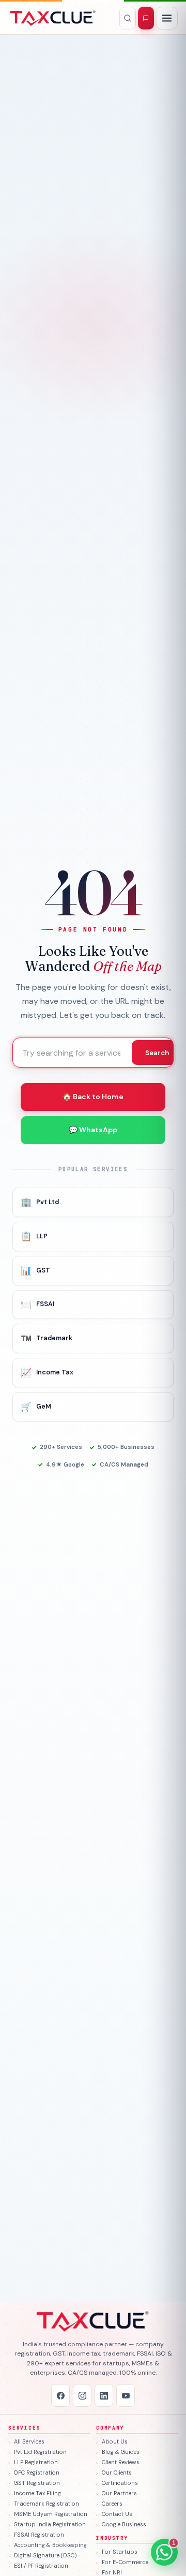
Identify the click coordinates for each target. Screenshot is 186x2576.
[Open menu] (167, 18)
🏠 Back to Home (93, 1097)
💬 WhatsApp (93, 1130)
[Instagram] (82, 2395)
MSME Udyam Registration (51, 2514)
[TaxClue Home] (53, 18)
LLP (34, 1236)
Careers (112, 2504)
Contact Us (117, 2514)
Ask (146, 18)
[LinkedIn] (104, 2395)
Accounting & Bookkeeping (50, 2545)
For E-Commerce (125, 2562)
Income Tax (47, 1372)
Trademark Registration (47, 2504)
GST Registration (37, 2483)
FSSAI (37, 1305)
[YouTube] (126, 2395)
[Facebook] (60, 2395)
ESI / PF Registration (41, 2566)
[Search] (128, 18)
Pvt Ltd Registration (40, 2452)
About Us (115, 2441)
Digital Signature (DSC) (45, 2555)
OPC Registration (37, 2473)
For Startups (120, 2552)
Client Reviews (121, 2462)
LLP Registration (36, 2462)
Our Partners (119, 2493)
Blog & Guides (121, 2452)
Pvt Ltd (40, 1202)
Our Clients (117, 2473)
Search (157, 1053)
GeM (36, 1407)
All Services (29, 2441)
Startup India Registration (50, 2524)
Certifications (120, 2483)
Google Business (124, 2524)
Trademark (47, 1338)
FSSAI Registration (39, 2535)
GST (35, 1270)
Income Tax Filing (37, 2493)
